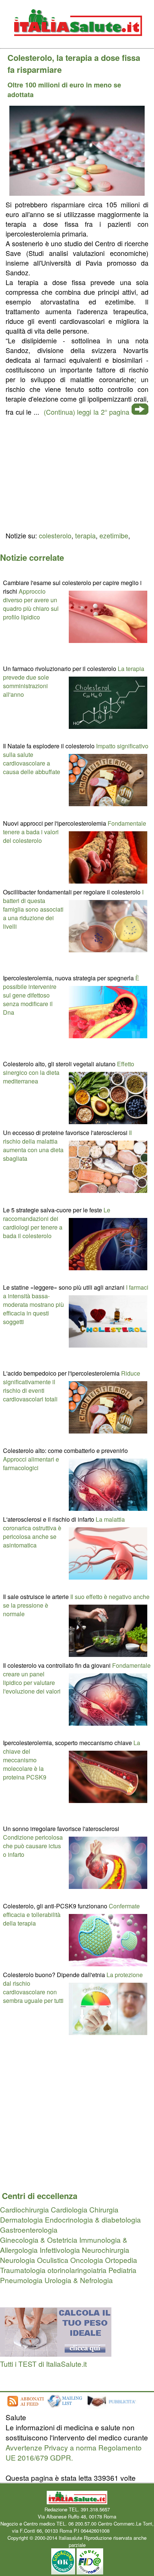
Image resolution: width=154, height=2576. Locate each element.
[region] (77, 473)
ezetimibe (114, 535)
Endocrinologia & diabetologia (93, 2219)
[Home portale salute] (77, 43)
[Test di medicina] (56, 2354)
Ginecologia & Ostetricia (39, 2240)
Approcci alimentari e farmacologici (31, 1463)
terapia (85, 535)
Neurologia (18, 2260)
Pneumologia (21, 2280)
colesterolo (55, 535)
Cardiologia (69, 2209)
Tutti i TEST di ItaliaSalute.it (43, 2364)
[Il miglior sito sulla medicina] (114, 2407)
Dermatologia (21, 2219)
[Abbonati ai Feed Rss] (25, 2407)
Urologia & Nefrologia (79, 2280)
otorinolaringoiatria (77, 2270)
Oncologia (87, 2260)
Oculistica (53, 2260)
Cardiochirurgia (24, 2209)
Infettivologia (60, 2250)
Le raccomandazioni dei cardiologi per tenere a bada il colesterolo (57, 1223)
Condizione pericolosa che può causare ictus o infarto (33, 1846)
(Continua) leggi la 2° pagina (87, 412)
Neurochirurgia (106, 2250)
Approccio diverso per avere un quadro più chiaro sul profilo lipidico (31, 604)
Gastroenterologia (29, 2229)
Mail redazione (127, 2531)
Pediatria (122, 2270)
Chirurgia (104, 2209)
